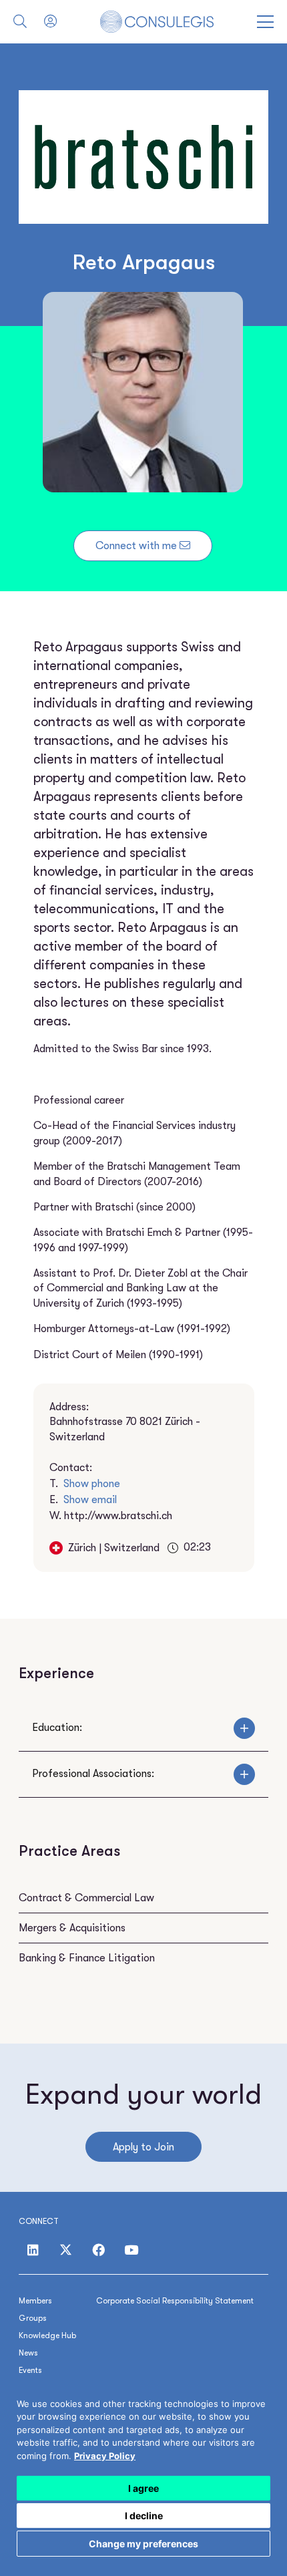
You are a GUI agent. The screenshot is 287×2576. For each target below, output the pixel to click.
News (28, 2353)
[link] (105, 2456)
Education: (57, 1728)
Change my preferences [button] (143, 2544)
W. (111, 1516)
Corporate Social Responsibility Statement (175, 2301)
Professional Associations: (93, 1774)
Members (35, 2301)
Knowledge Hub (47, 2336)
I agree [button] (143, 2488)
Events (30, 2370)
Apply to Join (143, 2147)
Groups (33, 2318)
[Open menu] (265, 22)
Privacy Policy (105, 2456)
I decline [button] (144, 2516)
